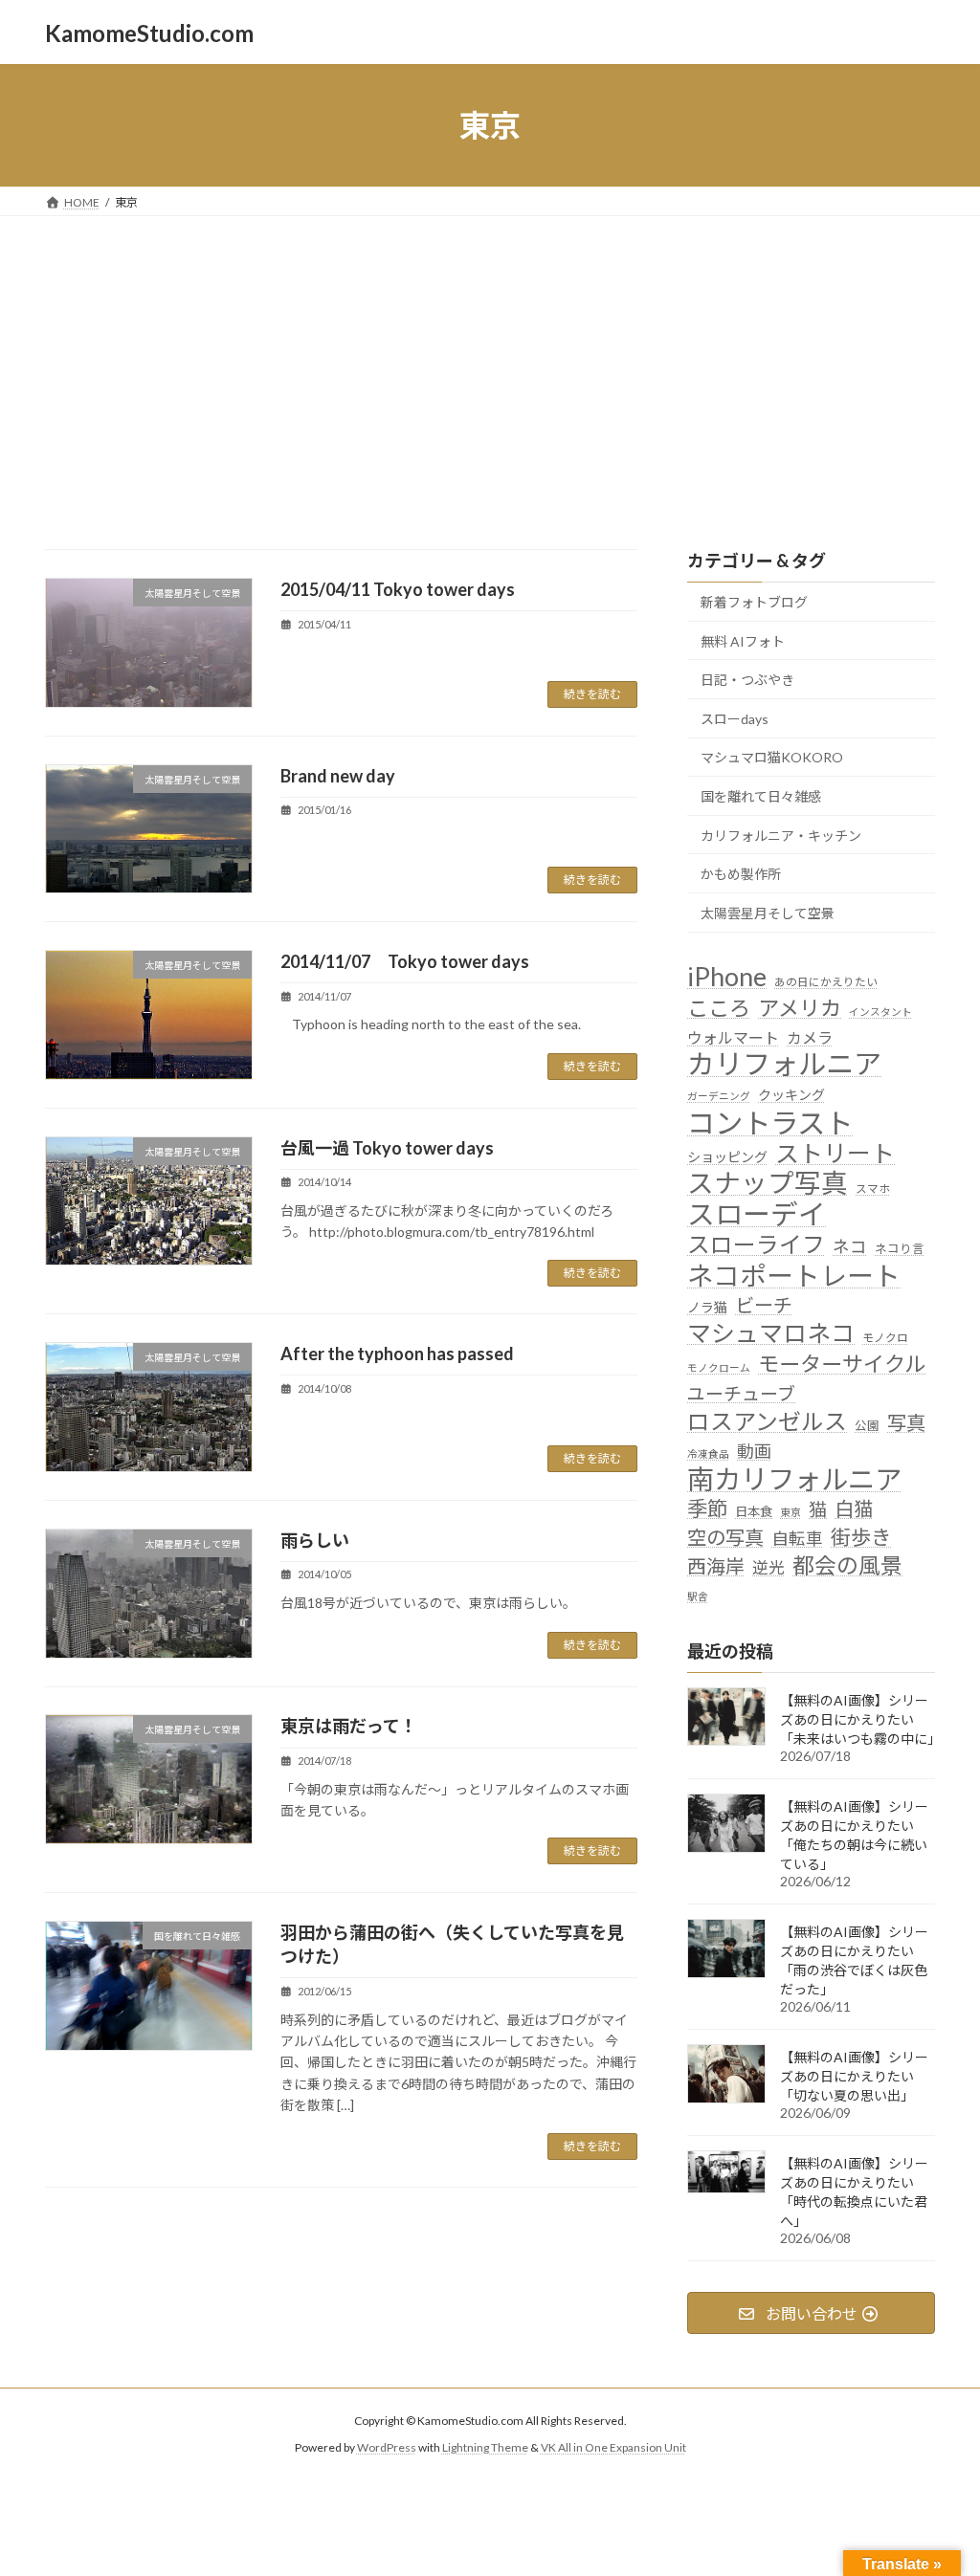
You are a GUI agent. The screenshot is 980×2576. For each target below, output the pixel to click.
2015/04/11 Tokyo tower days (398, 589)
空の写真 (725, 1538)
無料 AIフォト (743, 641)
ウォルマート (733, 1037)
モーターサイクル (842, 1364)
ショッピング (727, 1157)
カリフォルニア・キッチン (781, 836)
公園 (867, 1426)
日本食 (754, 1511)
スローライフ (756, 1245)
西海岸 (716, 1566)
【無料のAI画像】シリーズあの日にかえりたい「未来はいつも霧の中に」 (860, 1719)
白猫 (854, 1508)
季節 (707, 1508)
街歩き (861, 1538)
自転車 (797, 1540)
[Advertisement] (490, 360)
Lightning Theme (485, 2447)
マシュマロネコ (771, 1333)
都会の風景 (847, 1565)
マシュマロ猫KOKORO (772, 758)
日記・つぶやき (747, 680)
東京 (791, 1512)
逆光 (768, 1568)
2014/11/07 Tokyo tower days (405, 961)
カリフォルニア (784, 1063)
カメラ (810, 1037)
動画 (754, 1451)
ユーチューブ (741, 1394)
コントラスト (770, 1123)
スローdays (735, 719)
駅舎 (698, 1596)
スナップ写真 (768, 1183)
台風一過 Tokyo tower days (387, 1148)
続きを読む (592, 694)
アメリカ (800, 1008)
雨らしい (315, 1540)
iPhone (727, 976)
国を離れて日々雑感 (761, 796)
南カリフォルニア (794, 1479)
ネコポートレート (794, 1276)
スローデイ (757, 1214)
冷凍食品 (708, 1453)
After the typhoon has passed (397, 1354)
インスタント (880, 1012)
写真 (906, 1422)
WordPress (387, 2447)
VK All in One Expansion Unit (613, 2447)
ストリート (835, 1153)
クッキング (791, 1096)
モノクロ (885, 1337)
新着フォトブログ (754, 602)
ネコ (850, 1248)
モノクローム (719, 1367)
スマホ (873, 1188)
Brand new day (338, 776)
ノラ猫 (707, 1307)
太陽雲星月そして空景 (768, 913)
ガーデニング (719, 1097)
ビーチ (764, 1305)
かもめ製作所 (741, 874)
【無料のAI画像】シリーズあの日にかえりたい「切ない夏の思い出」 (854, 2076)
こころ (719, 1008)
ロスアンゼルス (767, 1421)
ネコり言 (900, 1250)
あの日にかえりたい (826, 981)
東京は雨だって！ (349, 1726)
